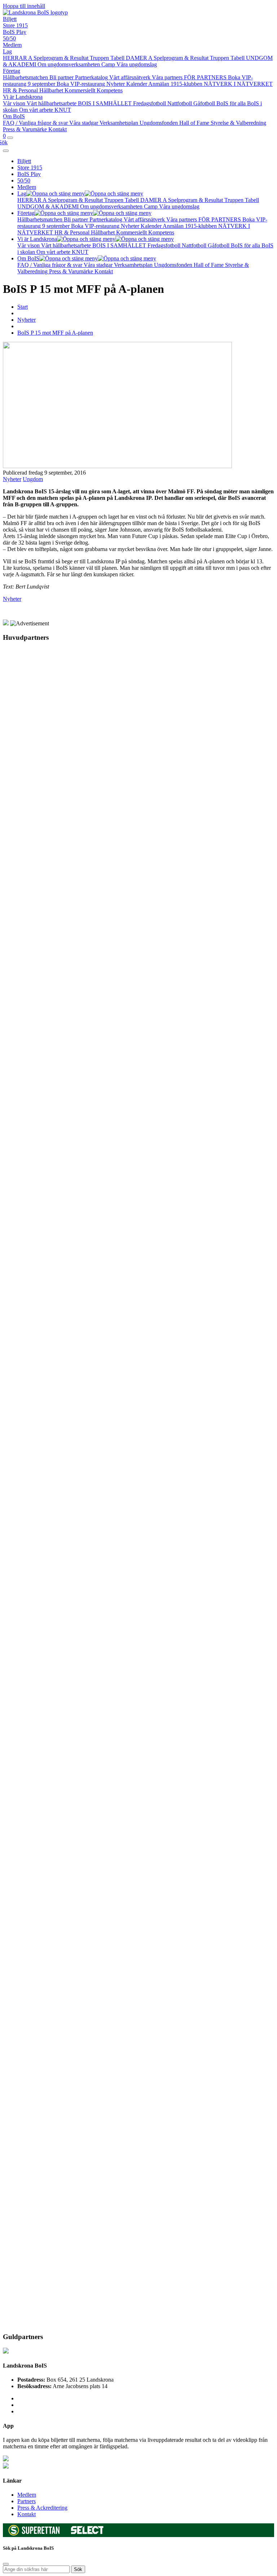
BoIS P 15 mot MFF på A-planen (55, 333)
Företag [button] (26, 213)
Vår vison (15, 103)
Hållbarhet (52, 90)
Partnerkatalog (92, 77)
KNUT (63, 110)
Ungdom (33, 479)
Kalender (137, 84)
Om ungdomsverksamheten (69, 64)
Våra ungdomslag (137, 64)
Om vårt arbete (37, 110)
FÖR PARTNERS (206, 77)
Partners (27, 2501)
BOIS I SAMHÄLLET (105, 103)
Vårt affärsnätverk (131, 77)
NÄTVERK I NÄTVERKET (238, 84)
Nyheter (116, 84)
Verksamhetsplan (120, 123)
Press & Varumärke (26, 129)
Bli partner (62, 77)
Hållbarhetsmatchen (26, 77)
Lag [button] (22, 193)
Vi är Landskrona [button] (37, 239)
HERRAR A (18, 58)
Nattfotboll (180, 103)
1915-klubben (187, 84)
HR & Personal (21, 90)
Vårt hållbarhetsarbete (52, 103)
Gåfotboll (205, 103)
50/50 (9, 38)
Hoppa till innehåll (24, 6)
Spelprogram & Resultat (62, 58)
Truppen (100, 58)
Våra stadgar (84, 123)
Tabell (118, 58)
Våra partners (168, 77)
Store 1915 (15, 25)
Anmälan (159, 84)
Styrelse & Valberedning (238, 123)
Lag (7, 51)
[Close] (6, 151)
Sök (78, 2569)
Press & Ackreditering (42, 2508)
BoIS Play (15, 32)
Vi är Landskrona (23, 97)
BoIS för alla (232, 103)
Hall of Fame (195, 123)
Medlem (12, 45)
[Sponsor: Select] (87, 2533)
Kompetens (110, 90)
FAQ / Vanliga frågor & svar (36, 123)
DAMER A (140, 58)
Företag (12, 71)
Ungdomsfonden (159, 123)
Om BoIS (14, 116)
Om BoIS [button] (28, 258)
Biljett (10, 19)
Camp (109, 64)
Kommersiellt (81, 90)
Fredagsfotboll (150, 103)
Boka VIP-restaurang (82, 84)
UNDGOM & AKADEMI (49, 206)
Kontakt (58, 129)
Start (23, 307)
